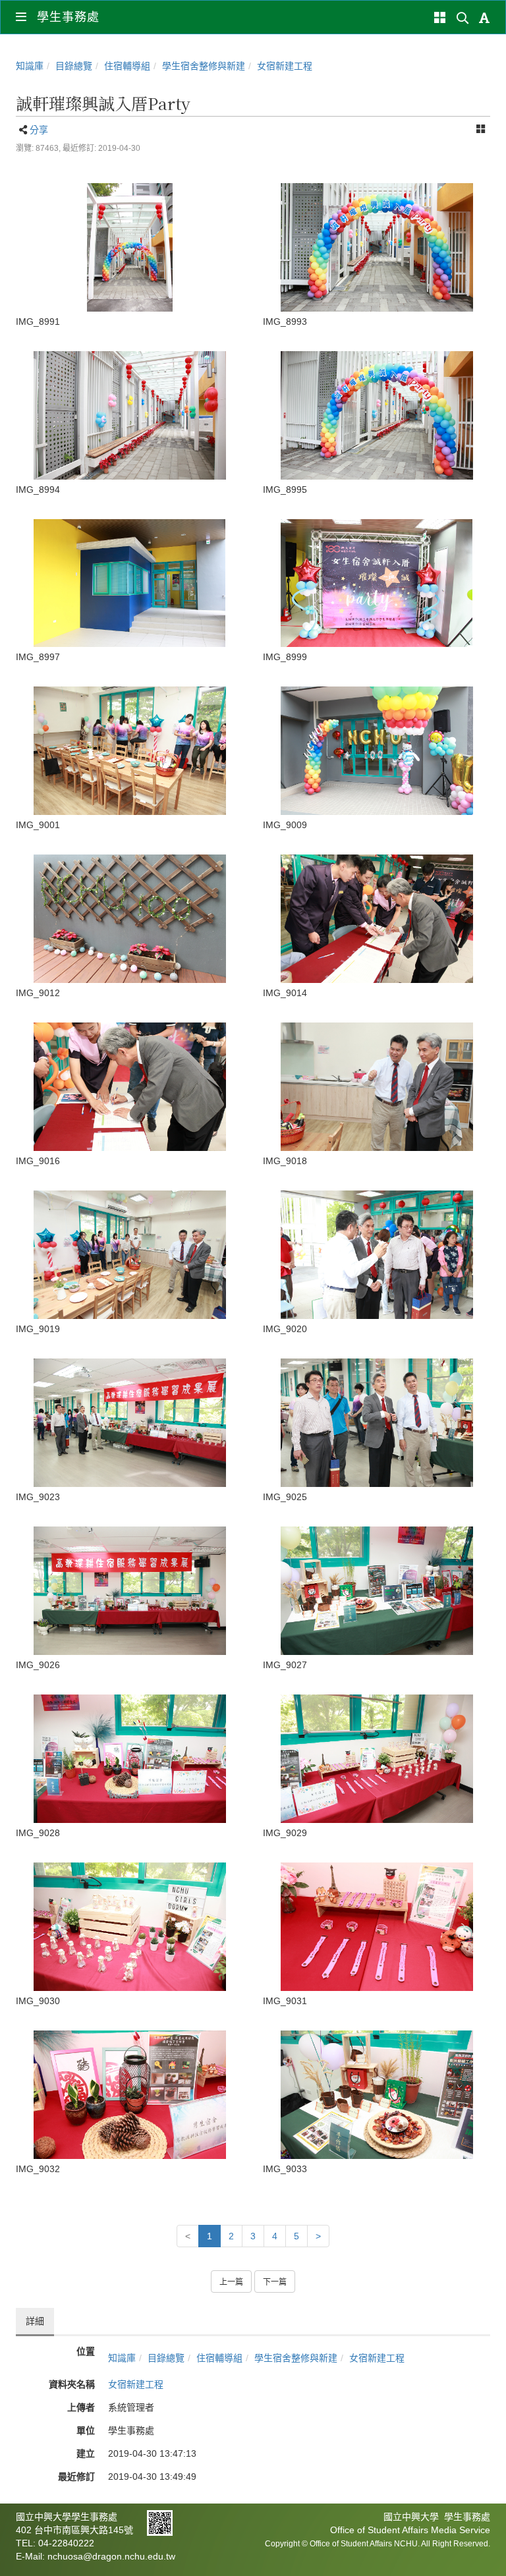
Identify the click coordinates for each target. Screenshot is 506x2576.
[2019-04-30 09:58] (129, 919)
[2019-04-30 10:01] (129, 1087)
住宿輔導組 (127, 66)
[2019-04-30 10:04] (129, 1423)
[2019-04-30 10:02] (129, 1255)
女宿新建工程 (285, 66)
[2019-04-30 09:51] (129, 751)
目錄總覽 (74, 66)
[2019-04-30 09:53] (377, 751)
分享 (39, 130)
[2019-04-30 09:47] (129, 247)
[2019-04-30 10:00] (377, 919)
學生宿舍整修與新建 (204, 66)
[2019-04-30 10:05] (377, 1759)
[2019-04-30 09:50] (377, 583)
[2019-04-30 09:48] (129, 415)
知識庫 (30, 66)
